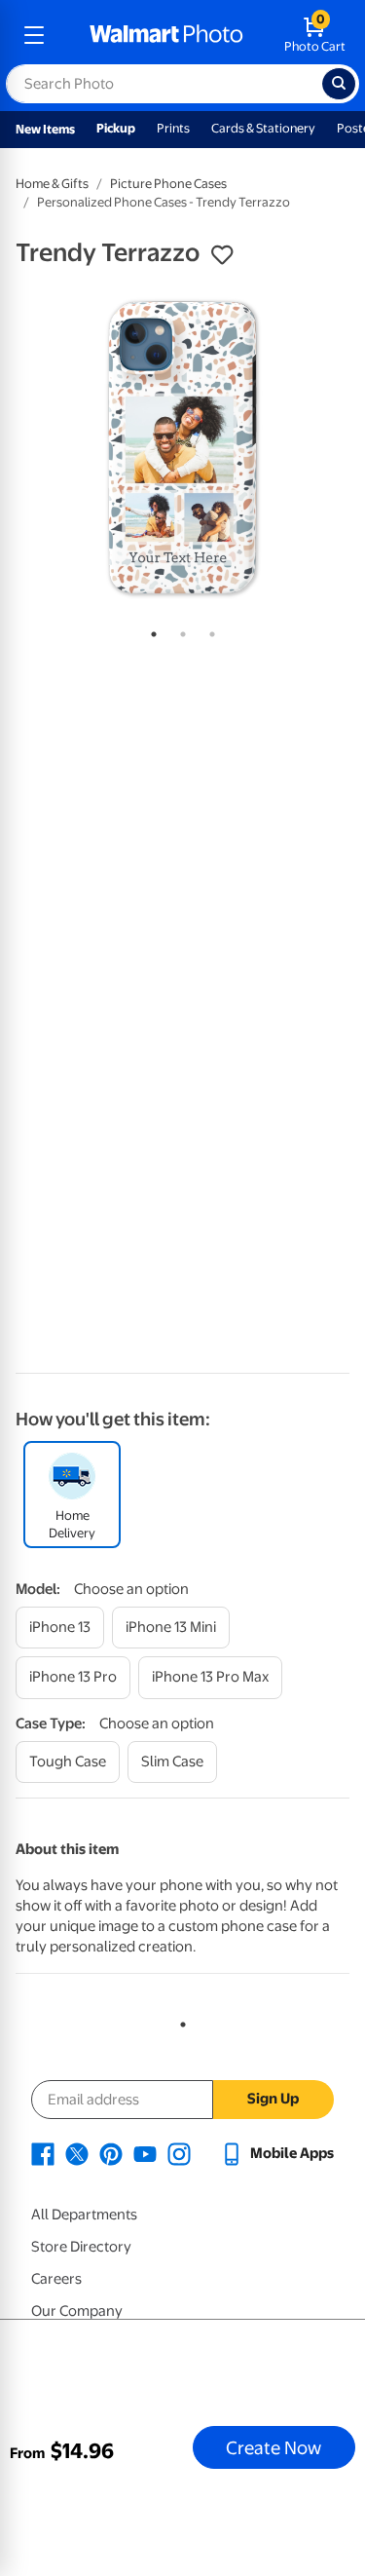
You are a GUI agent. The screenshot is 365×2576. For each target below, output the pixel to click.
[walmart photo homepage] (166, 35)
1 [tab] (150, 630)
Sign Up (273, 2099)
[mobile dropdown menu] (34, 35)
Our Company (77, 2311)
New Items (45, 129)
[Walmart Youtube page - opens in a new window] (145, 2153)
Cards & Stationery (263, 128)
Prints (173, 128)
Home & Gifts (52, 184)
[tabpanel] (182, 448)
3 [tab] (208, 630)
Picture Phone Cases (168, 184)
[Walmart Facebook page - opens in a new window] (43, 2153)
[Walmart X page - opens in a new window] (77, 2153)
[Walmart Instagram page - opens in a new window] (179, 2153)
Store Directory (81, 2247)
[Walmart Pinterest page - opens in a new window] (111, 2153)
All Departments (84, 2215)
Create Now (274, 2447)
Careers (56, 2279)
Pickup (116, 128)
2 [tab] (179, 630)
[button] (222, 255)
